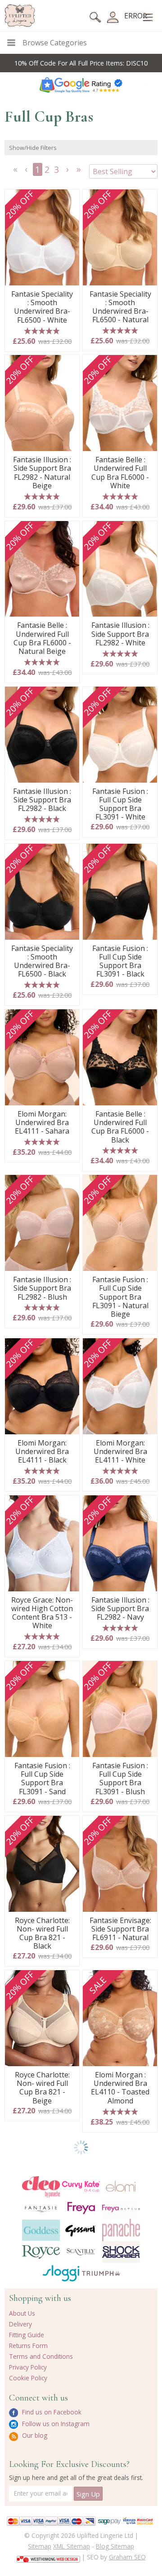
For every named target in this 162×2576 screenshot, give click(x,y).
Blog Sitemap (115, 2546)
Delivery (20, 2324)
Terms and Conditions (41, 2356)
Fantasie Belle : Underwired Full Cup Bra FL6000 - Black (120, 1127)
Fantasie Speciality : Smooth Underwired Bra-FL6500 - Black (42, 962)
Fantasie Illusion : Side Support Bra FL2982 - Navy (120, 1609)
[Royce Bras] (41, 2252)
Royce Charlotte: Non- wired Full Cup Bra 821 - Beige (42, 2088)
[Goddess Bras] (41, 2230)
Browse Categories (55, 43)
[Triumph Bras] (101, 2273)
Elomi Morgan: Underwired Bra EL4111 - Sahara (42, 1123)
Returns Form (28, 2346)
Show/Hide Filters (33, 148)
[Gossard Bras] (81, 2230)
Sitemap (40, 2546)
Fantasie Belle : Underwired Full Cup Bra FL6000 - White (120, 473)
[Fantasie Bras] (41, 2208)
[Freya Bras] (81, 2208)
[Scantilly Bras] (81, 2252)
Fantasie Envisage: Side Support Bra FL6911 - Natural (120, 1929)
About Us (22, 2313)
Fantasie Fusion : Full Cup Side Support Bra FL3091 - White (120, 804)
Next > (69, 172)
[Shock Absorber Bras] (121, 2252)
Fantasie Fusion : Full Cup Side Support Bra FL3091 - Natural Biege (120, 1297)
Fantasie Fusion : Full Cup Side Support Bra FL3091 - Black (120, 962)
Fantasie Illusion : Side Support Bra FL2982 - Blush (42, 1288)
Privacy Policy (28, 2367)
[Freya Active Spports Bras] (121, 2208)
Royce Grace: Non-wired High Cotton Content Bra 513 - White (42, 1613)
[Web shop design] (48, 2556)
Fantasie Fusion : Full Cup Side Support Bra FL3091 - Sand (42, 1779)
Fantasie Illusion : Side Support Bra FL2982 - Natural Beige (42, 473)
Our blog (34, 2435)
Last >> (80, 172)
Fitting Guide (27, 2335)
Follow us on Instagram (55, 2424)
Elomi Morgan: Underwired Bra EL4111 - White (120, 1452)
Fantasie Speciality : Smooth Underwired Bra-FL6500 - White (42, 307)
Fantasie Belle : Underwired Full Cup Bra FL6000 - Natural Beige (42, 638)
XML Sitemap (72, 2546)
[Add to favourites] (69, 199)
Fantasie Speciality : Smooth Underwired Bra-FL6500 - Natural (120, 307)
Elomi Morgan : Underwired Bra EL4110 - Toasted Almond (120, 2088)
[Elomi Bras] (121, 2187)
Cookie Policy (28, 2378)
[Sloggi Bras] (61, 2273)
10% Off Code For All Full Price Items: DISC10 (81, 63)
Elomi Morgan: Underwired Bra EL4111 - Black (42, 1452)
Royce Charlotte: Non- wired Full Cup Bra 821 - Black (42, 1934)
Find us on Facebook (51, 2412)
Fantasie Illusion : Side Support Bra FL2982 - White (120, 634)
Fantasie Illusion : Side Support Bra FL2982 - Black (42, 800)
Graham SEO (127, 2557)
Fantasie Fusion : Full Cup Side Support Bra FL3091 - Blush (120, 1779)
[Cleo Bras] (41, 2187)
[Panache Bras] (121, 2230)
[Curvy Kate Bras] (81, 2187)
